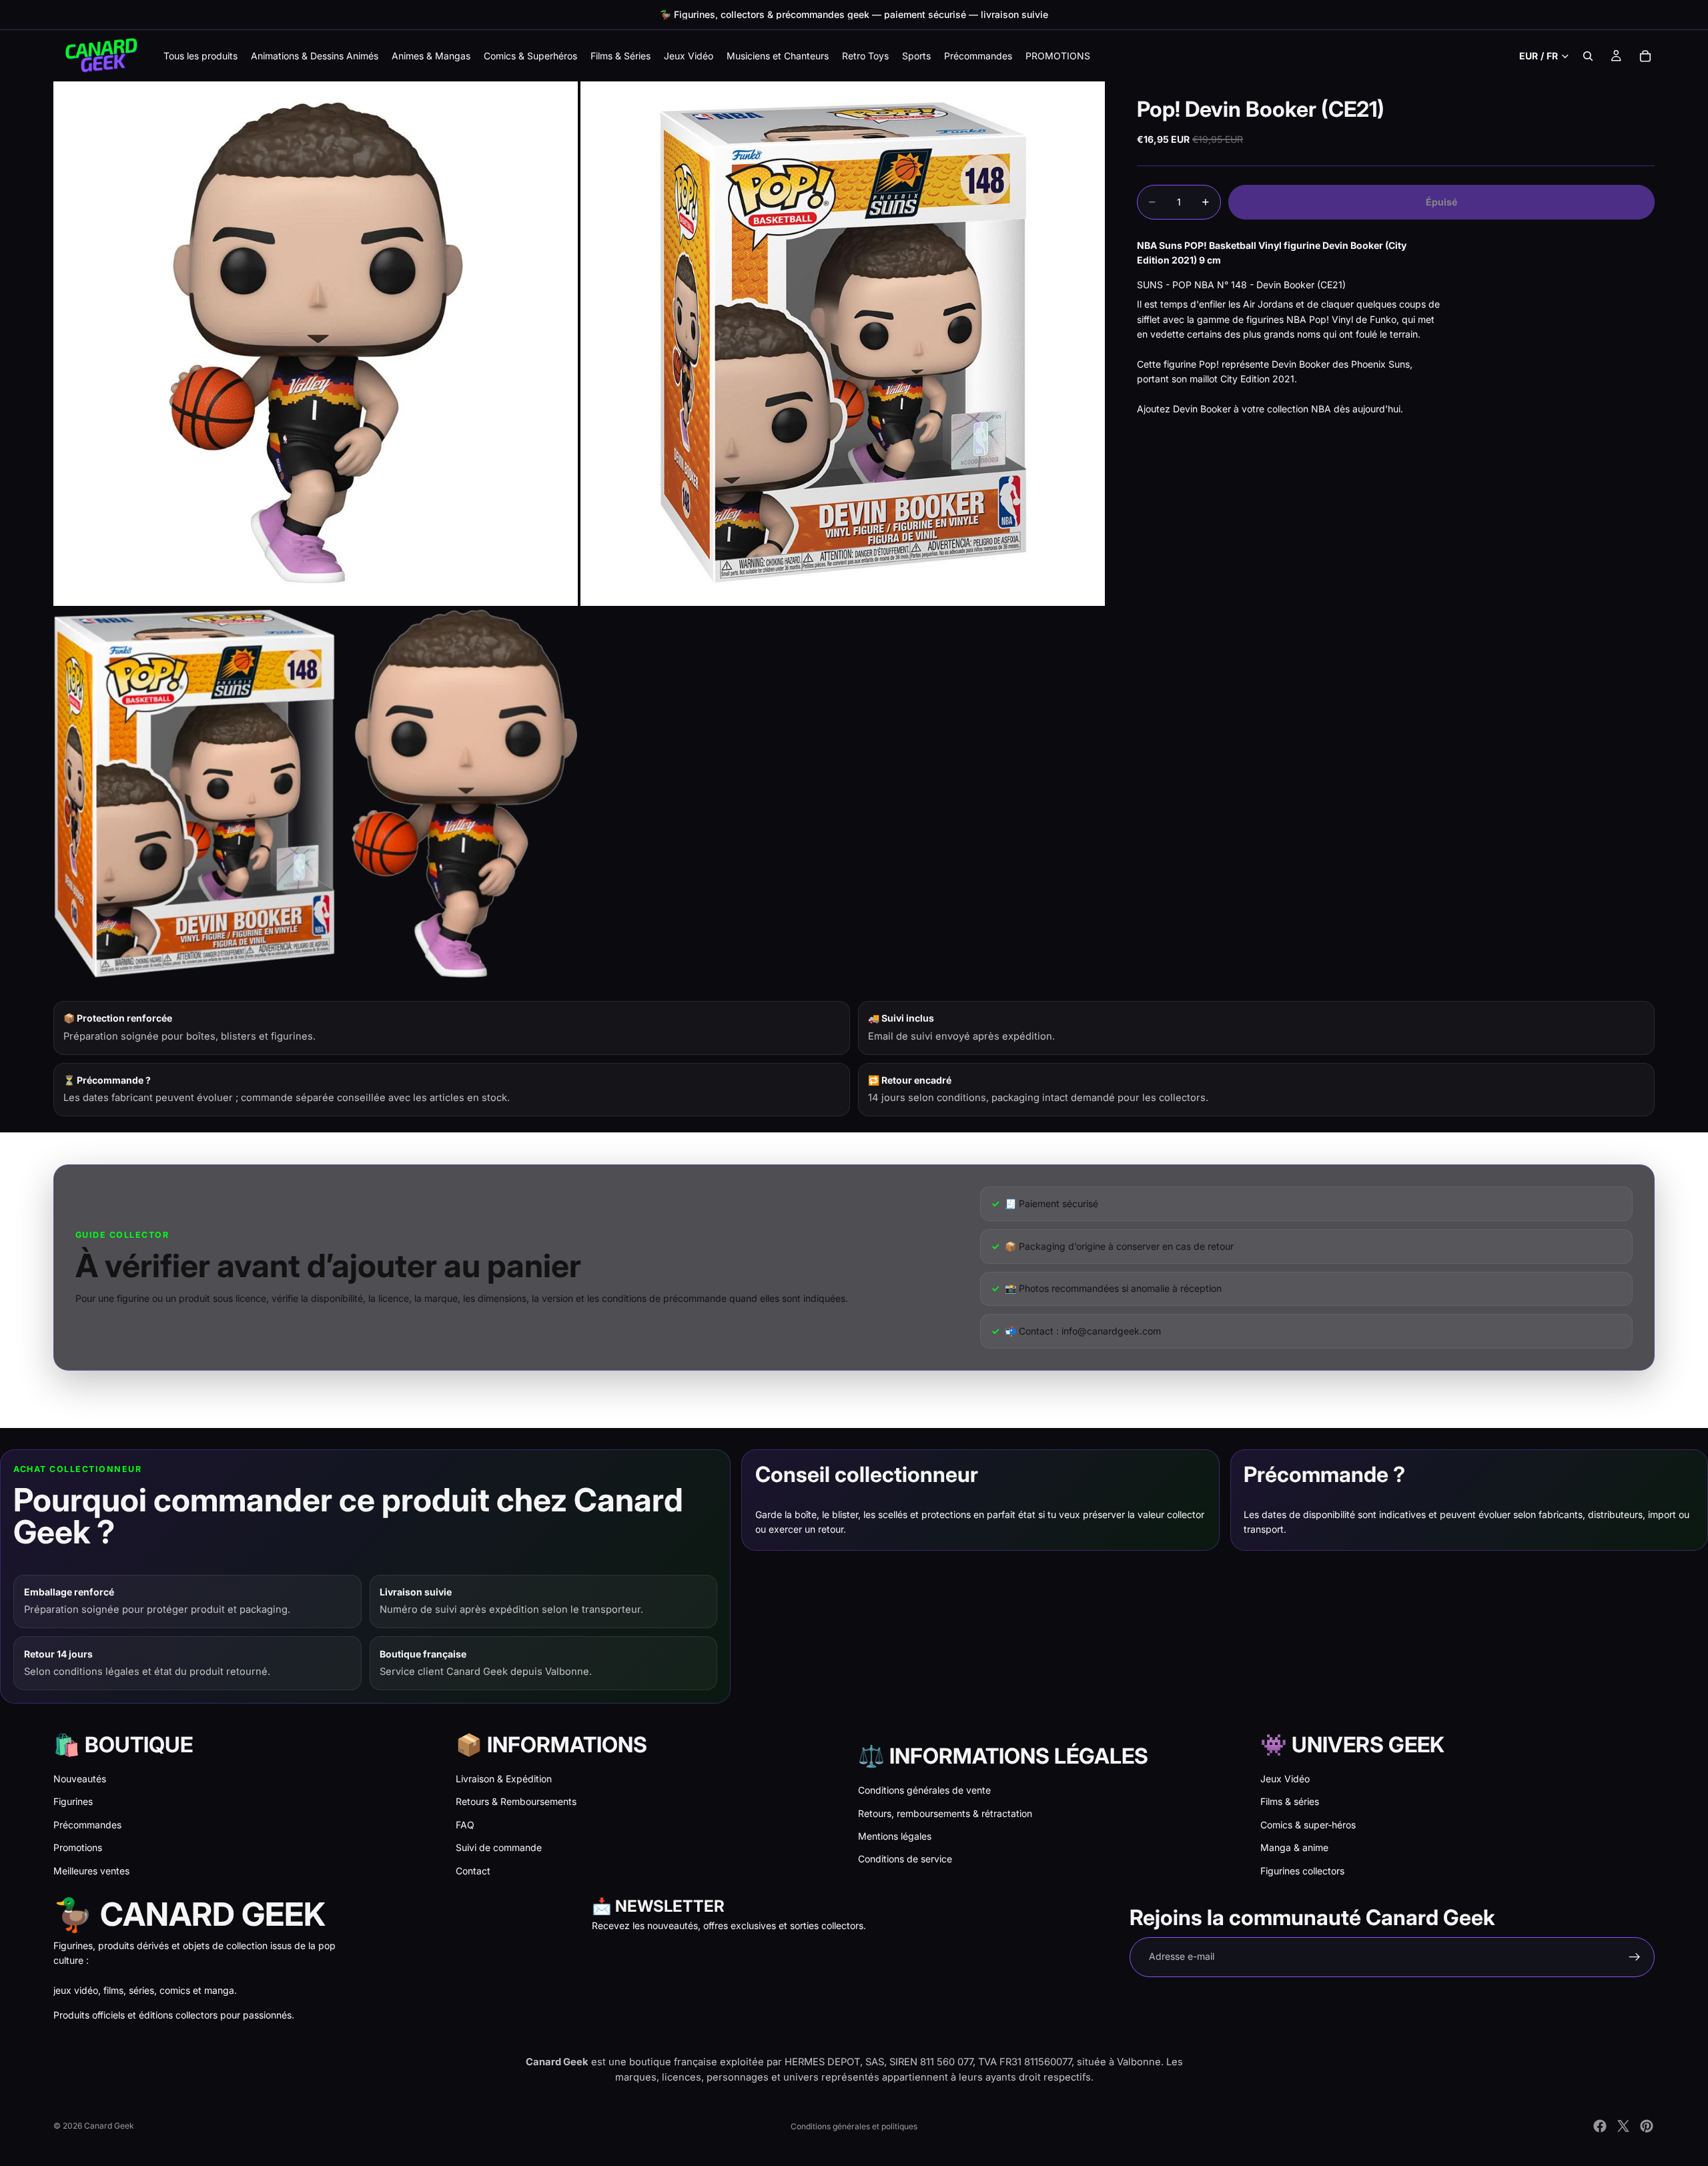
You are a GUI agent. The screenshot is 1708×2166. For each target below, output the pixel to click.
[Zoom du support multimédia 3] (316, 793)
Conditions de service (905, 1859)
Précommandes (87, 1825)
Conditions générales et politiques (854, 2126)
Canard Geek (109, 2126)
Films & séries (1290, 1801)
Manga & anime (1294, 1847)
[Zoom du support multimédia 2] (843, 344)
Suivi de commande (499, 1847)
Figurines (73, 1801)
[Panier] (1645, 56)
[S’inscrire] (1635, 1957)
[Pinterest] (1647, 2126)
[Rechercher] (1588, 56)
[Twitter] (1623, 2126)
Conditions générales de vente (924, 1790)
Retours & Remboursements (516, 1801)
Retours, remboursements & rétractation (945, 1813)
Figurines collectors (1302, 1871)
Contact (473, 1871)
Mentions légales (895, 1836)
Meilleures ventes (91, 1871)
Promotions (78, 1847)
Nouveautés (80, 1779)
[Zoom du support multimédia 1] (316, 344)
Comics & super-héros (1308, 1825)
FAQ (465, 1825)
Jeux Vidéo (1285, 1779)
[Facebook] (1600, 2126)
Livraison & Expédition (504, 1779)
